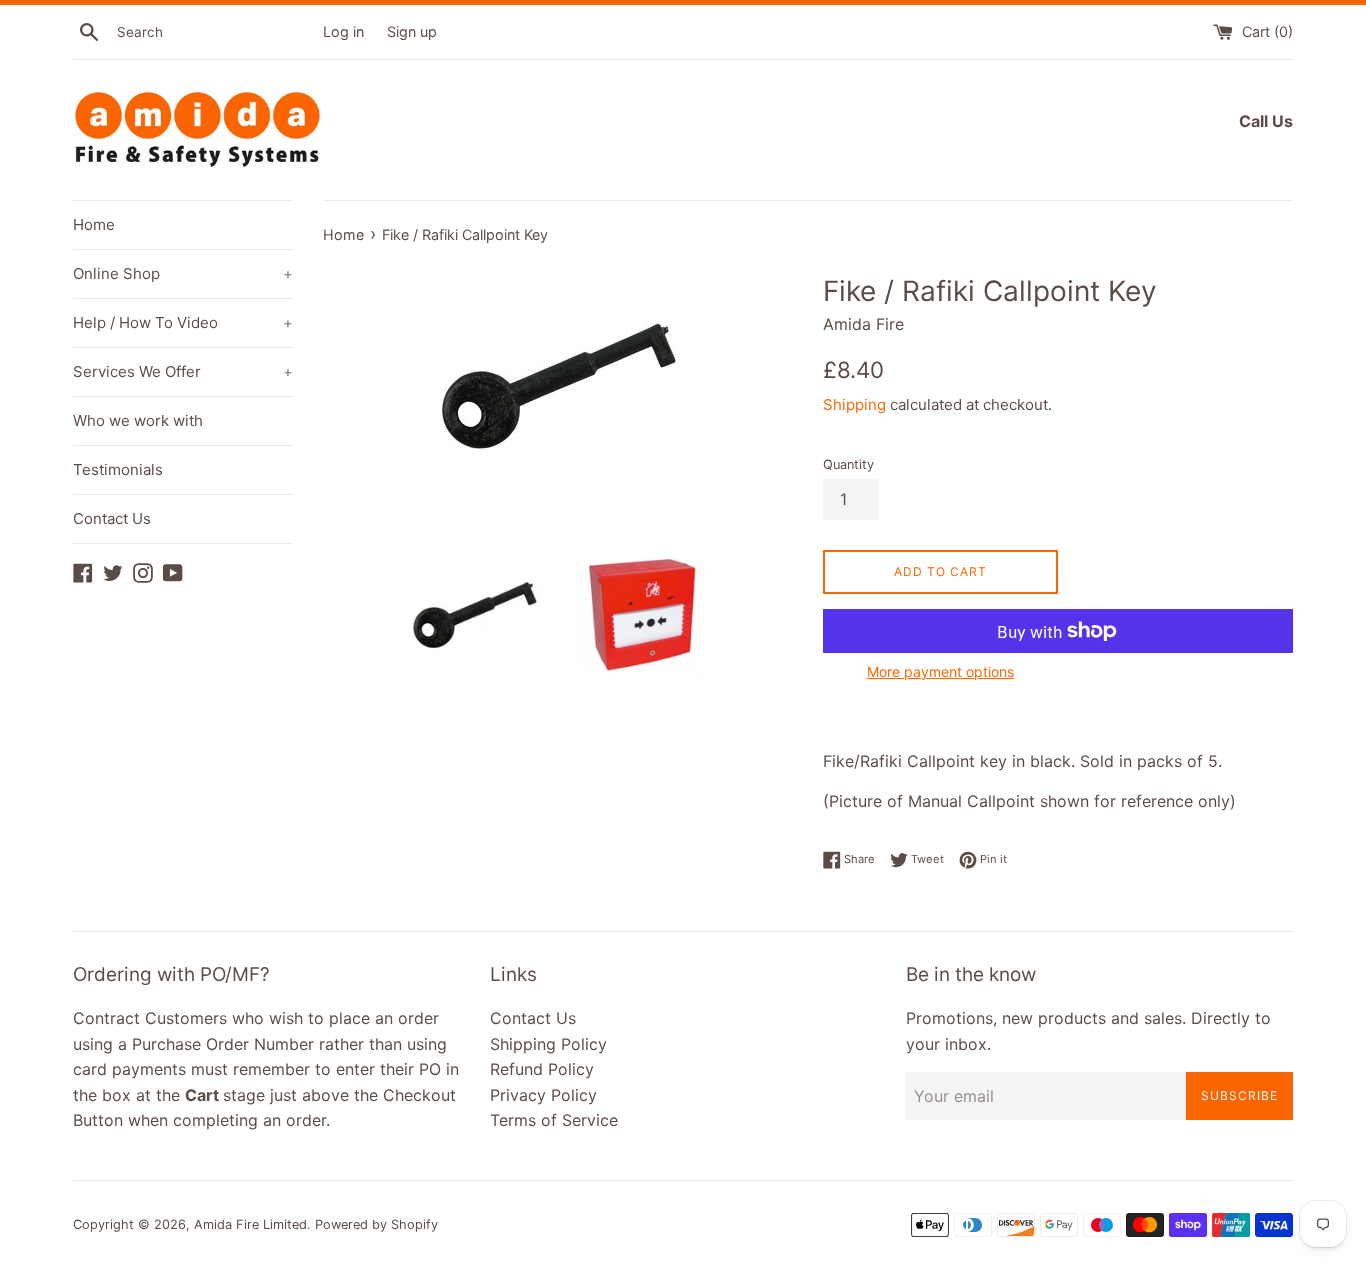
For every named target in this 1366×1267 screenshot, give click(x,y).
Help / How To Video (183, 322)
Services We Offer (183, 371)
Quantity (848, 464)
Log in (343, 31)
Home (94, 224)
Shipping (854, 404)
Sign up (412, 31)
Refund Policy (542, 1069)
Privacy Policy (543, 1095)
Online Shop (183, 273)
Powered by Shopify (376, 1224)
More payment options (940, 671)
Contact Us (112, 518)
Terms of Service (554, 1120)
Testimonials (118, 469)
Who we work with (138, 420)
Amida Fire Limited (250, 1224)
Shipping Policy (548, 1044)
